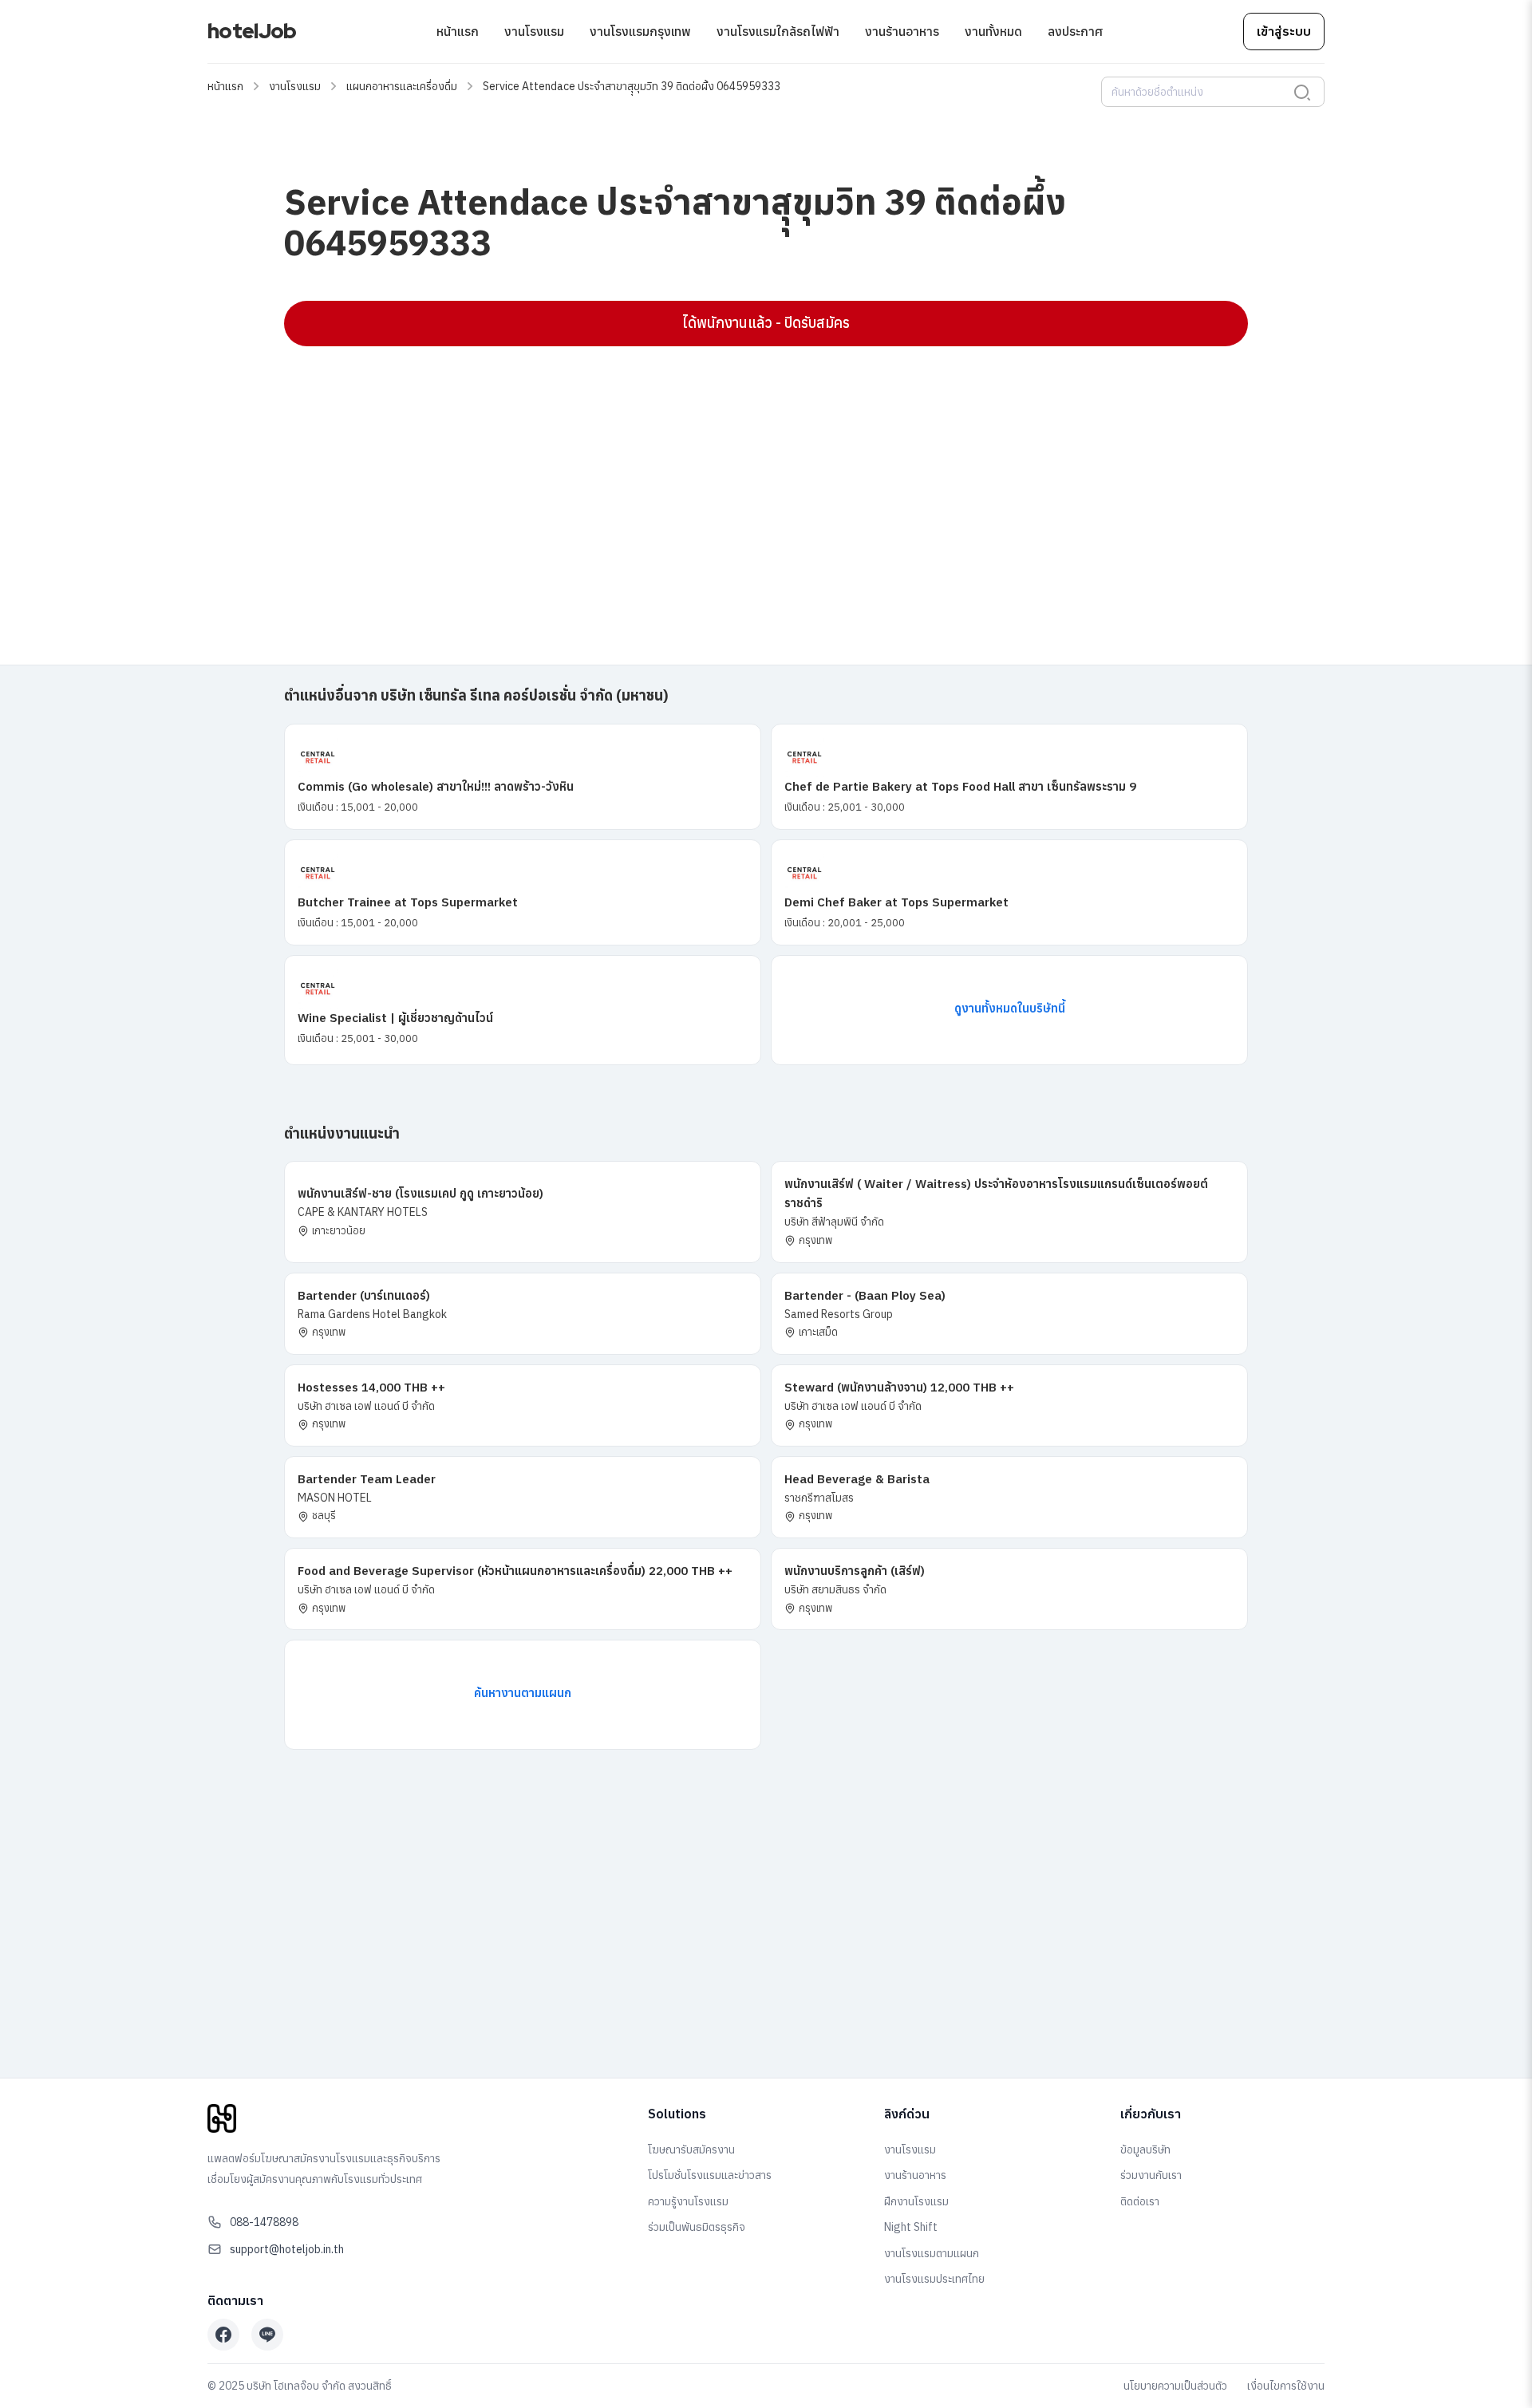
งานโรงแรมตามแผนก (932, 2253)
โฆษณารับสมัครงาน (691, 2149)
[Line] (267, 2335)
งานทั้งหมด (993, 31)
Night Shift (911, 2227)
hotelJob (252, 31)
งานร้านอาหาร (902, 31)
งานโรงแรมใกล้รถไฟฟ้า (778, 31)
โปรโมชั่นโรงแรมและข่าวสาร (710, 2175)
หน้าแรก (458, 31)
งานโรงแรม (534, 31)
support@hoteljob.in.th (287, 2249)
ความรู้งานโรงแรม (688, 2201)
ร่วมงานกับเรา (1151, 2175)
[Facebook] (223, 2335)
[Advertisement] (763, 474)
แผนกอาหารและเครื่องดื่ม (402, 86)
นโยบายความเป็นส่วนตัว (1175, 2386)
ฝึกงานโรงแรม (916, 2201)
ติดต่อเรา (1140, 2201)
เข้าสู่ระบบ (1284, 31)
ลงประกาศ (1075, 31)
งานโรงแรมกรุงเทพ (640, 31)
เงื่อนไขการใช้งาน (1286, 2386)
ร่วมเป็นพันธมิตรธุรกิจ (697, 2227)
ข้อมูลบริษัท (1145, 2149)
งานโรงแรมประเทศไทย (934, 2279)
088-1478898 (264, 2222)
